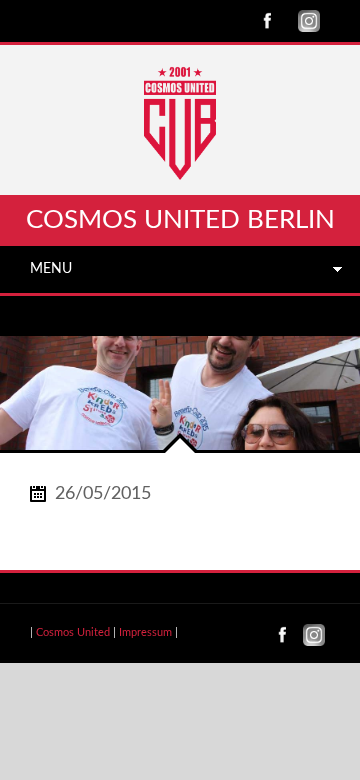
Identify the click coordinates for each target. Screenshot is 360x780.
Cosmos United (73, 632)
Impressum (145, 632)
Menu (51, 269)
